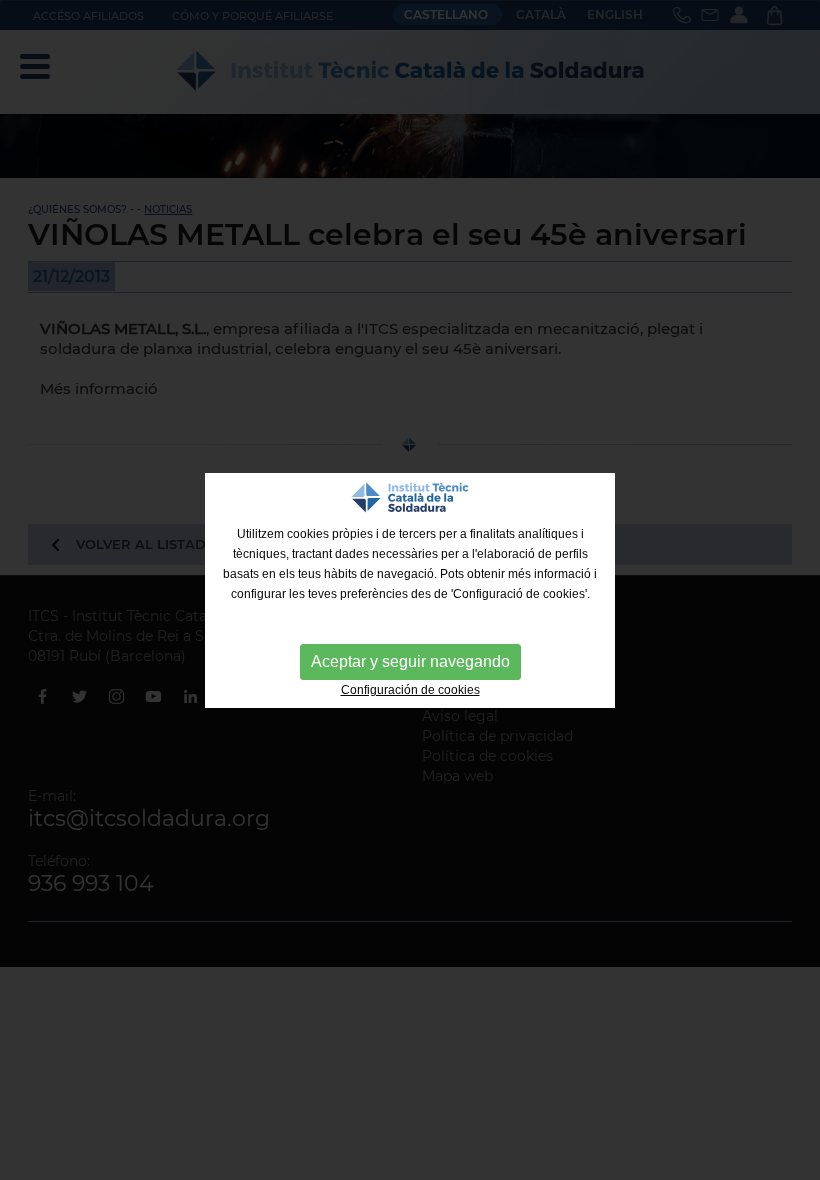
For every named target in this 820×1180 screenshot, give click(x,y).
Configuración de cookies (410, 690)
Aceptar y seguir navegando (410, 661)
